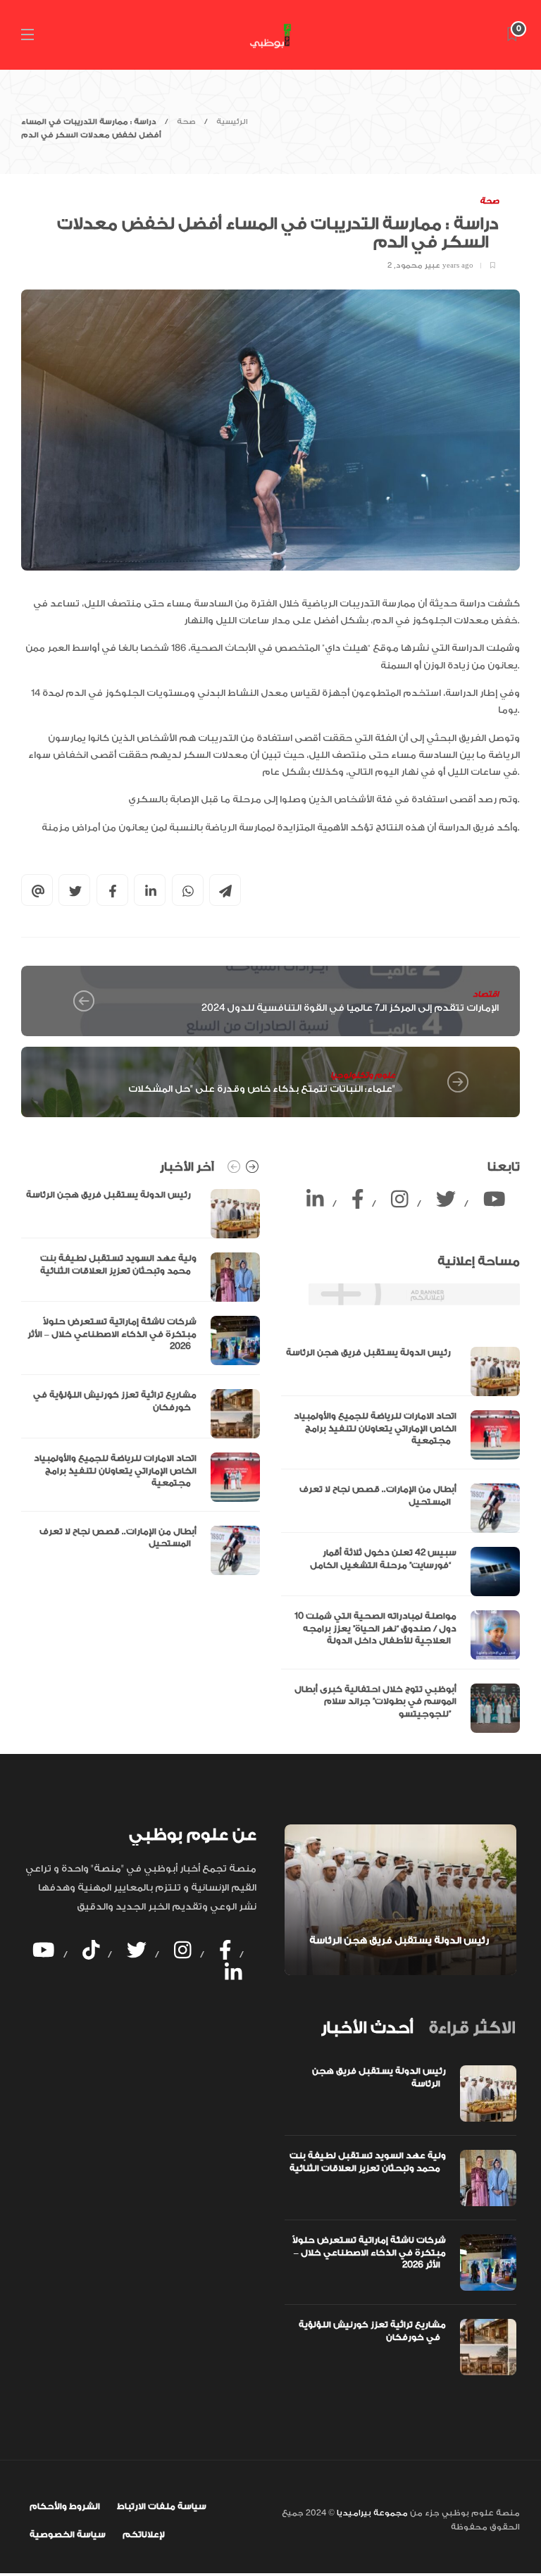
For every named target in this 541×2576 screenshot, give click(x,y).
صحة (186, 122)
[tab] (367, 2028)
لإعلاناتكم (144, 2534)
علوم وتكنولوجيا (363, 1075)
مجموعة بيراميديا (371, 2513)
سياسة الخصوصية (68, 2534)
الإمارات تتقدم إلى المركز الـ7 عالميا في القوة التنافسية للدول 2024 (350, 1008)
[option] (141, 1382)
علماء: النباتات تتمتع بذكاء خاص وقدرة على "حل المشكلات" (262, 1089)
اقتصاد (486, 994)
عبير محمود (418, 266)
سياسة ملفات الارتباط (162, 2506)
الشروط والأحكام (65, 2506)
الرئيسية (232, 122)
